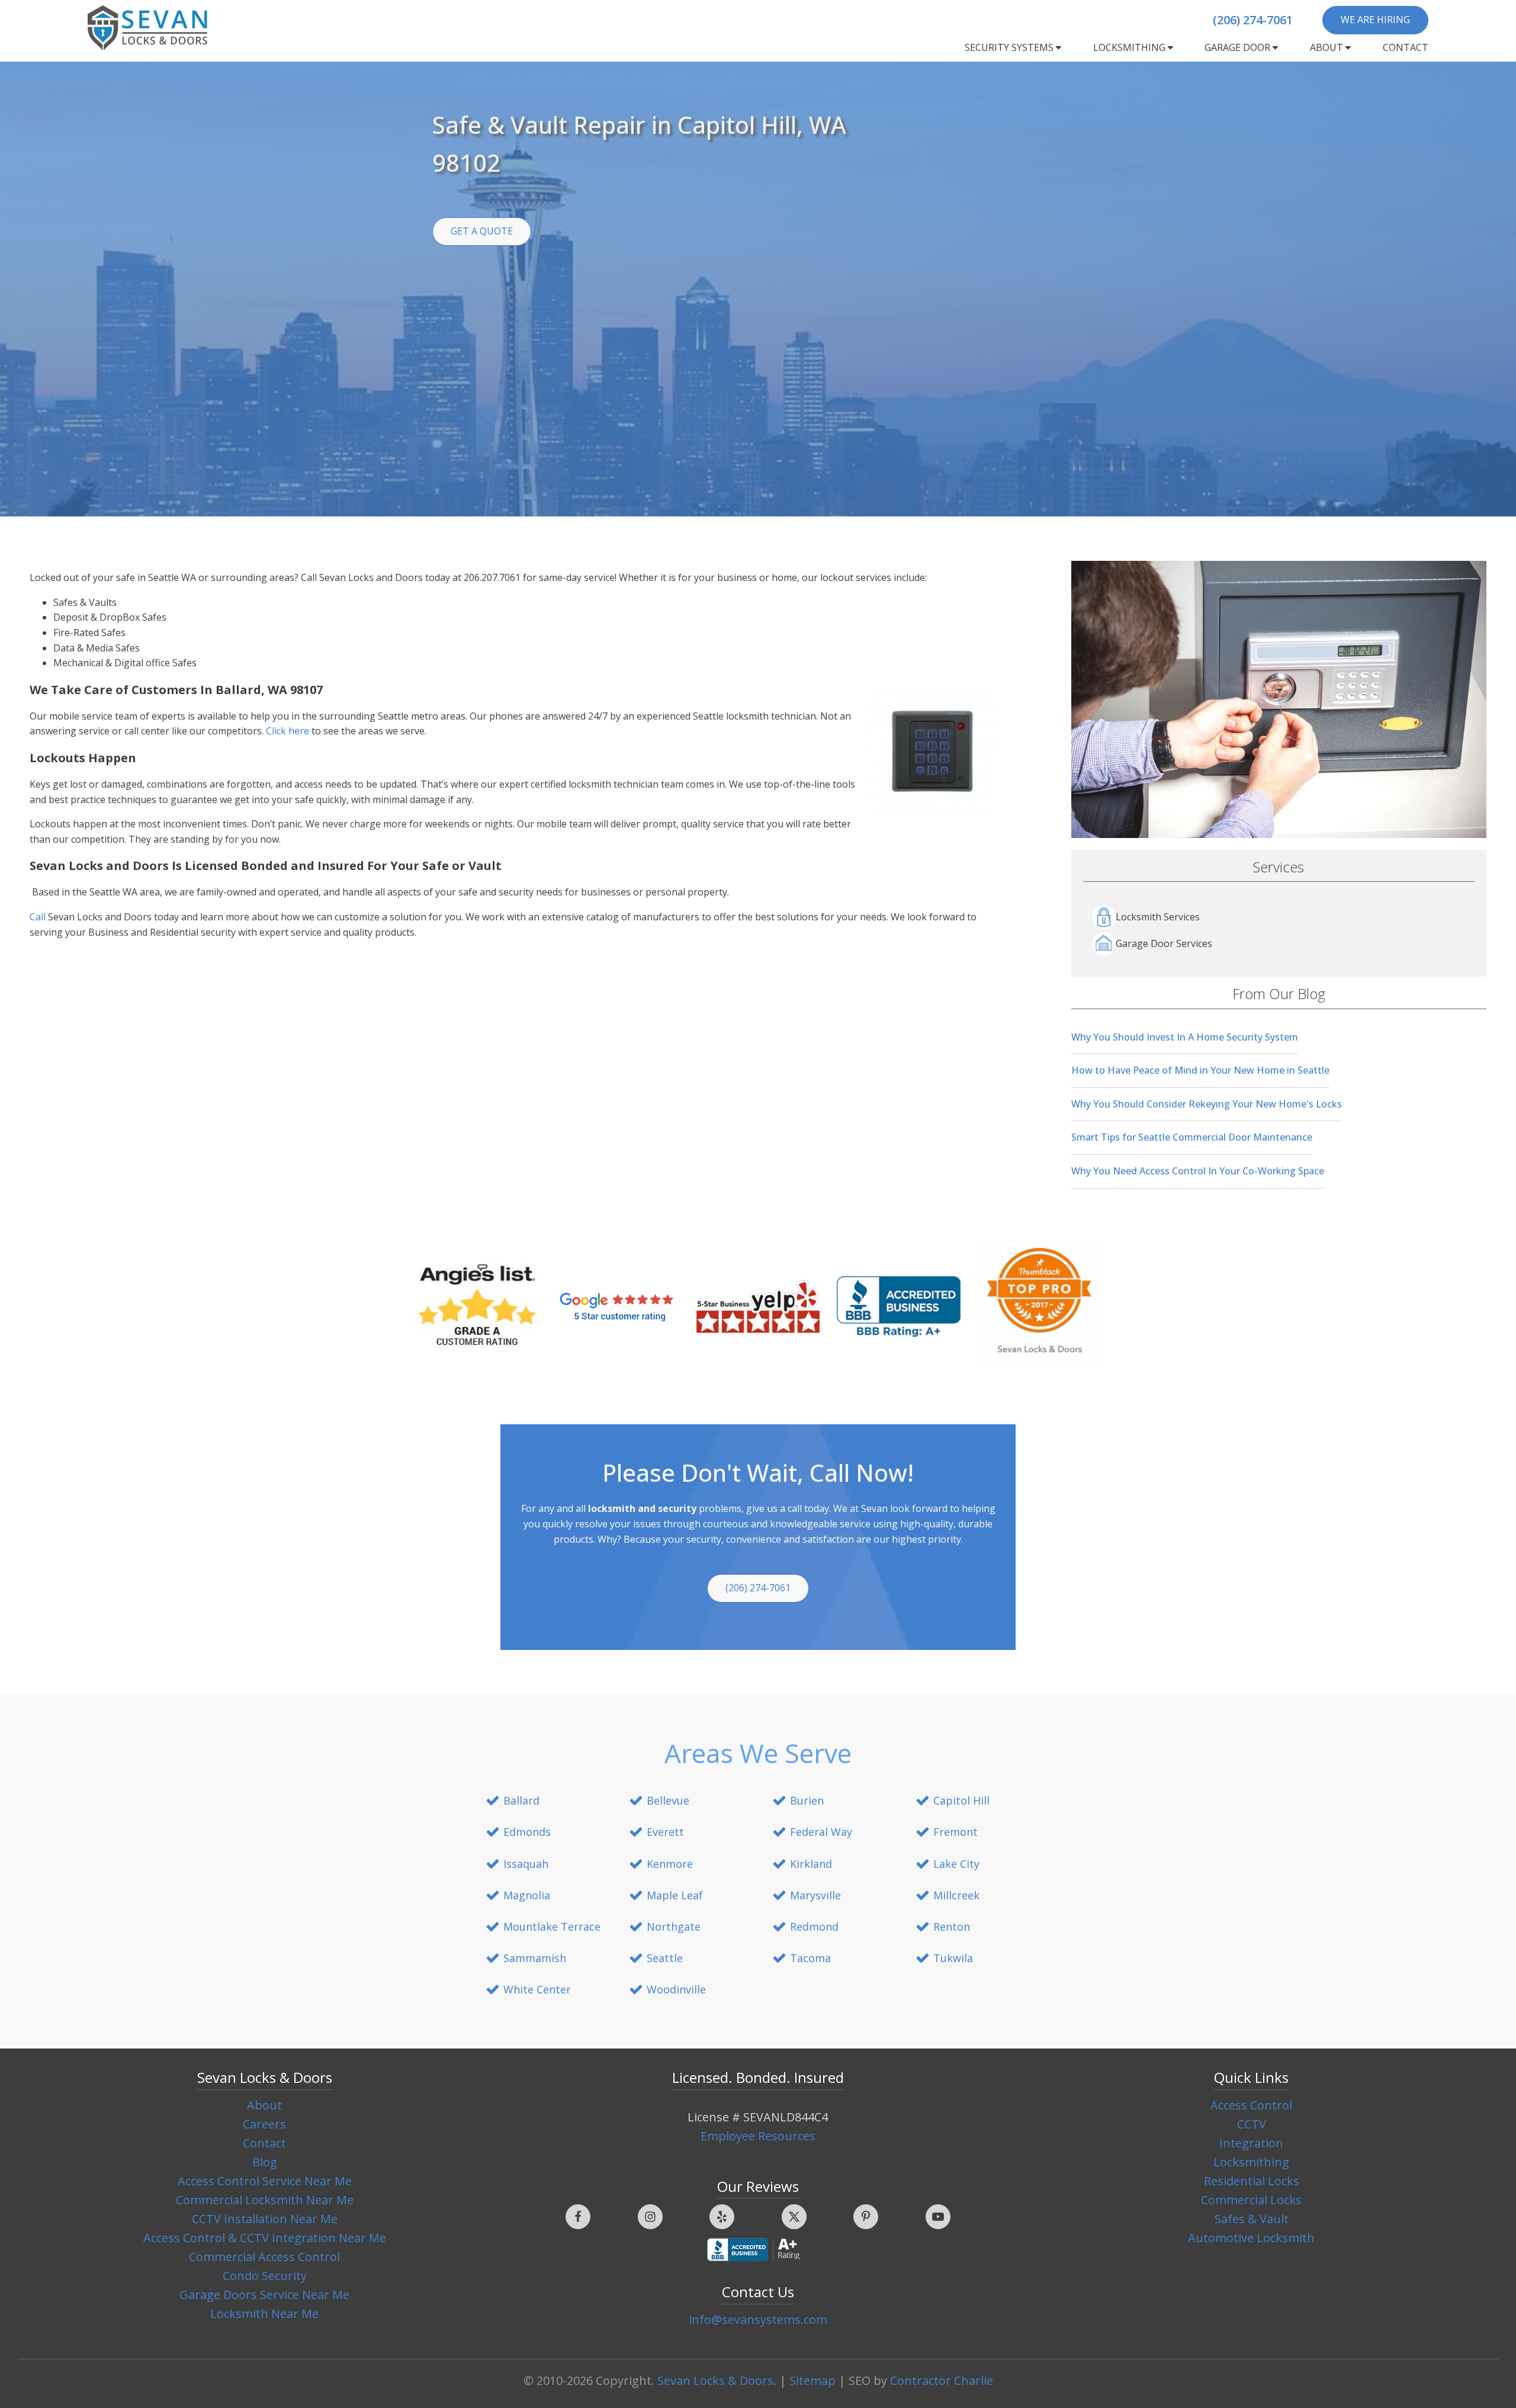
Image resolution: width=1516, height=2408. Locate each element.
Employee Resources (758, 2136)
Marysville (815, 1895)
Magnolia (527, 1895)
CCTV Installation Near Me (265, 2219)
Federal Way (821, 1832)
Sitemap (812, 2380)
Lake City (956, 1864)
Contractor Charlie (942, 2380)
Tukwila (953, 1958)
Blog (265, 2162)
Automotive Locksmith (1251, 2238)
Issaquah (526, 1864)
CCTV (1252, 2124)
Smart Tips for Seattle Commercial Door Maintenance (1192, 1137)
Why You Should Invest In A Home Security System (1185, 1037)
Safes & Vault (1252, 2219)
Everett (665, 1832)
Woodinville (676, 1989)
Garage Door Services (1164, 943)
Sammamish (535, 1958)
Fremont (955, 1832)
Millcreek (956, 1895)
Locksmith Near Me (264, 2314)
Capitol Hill (961, 1800)
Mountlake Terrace (552, 1927)
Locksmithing (1129, 47)
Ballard (521, 1800)
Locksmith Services (1158, 917)
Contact (1406, 47)
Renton (952, 1927)
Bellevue (668, 1800)
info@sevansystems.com (758, 2319)
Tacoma (810, 1958)
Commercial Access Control (264, 2257)
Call (39, 917)
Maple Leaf (675, 1895)
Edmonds (527, 1832)
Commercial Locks (1251, 2200)
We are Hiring (1375, 20)
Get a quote (482, 231)
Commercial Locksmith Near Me (265, 2200)
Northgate (674, 1927)
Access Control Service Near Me (265, 2181)
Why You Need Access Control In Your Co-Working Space (1198, 1171)
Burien (807, 1800)
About (1326, 47)
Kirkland (811, 1864)
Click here (288, 731)
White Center (537, 1989)
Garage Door (1237, 47)
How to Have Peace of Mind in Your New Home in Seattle (1200, 1070)
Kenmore (670, 1864)
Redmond (814, 1927)
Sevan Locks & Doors (715, 2380)
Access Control (1251, 2105)
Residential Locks (1252, 2181)
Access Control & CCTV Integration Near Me (265, 2238)
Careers (264, 2124)
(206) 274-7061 (1253, 20)
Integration (1251, 2143)
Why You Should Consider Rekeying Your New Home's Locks (1207, 1104)
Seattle (665, 1958)
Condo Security (265, 2276)
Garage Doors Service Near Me (264, 2295)
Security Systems (1009, 47)
